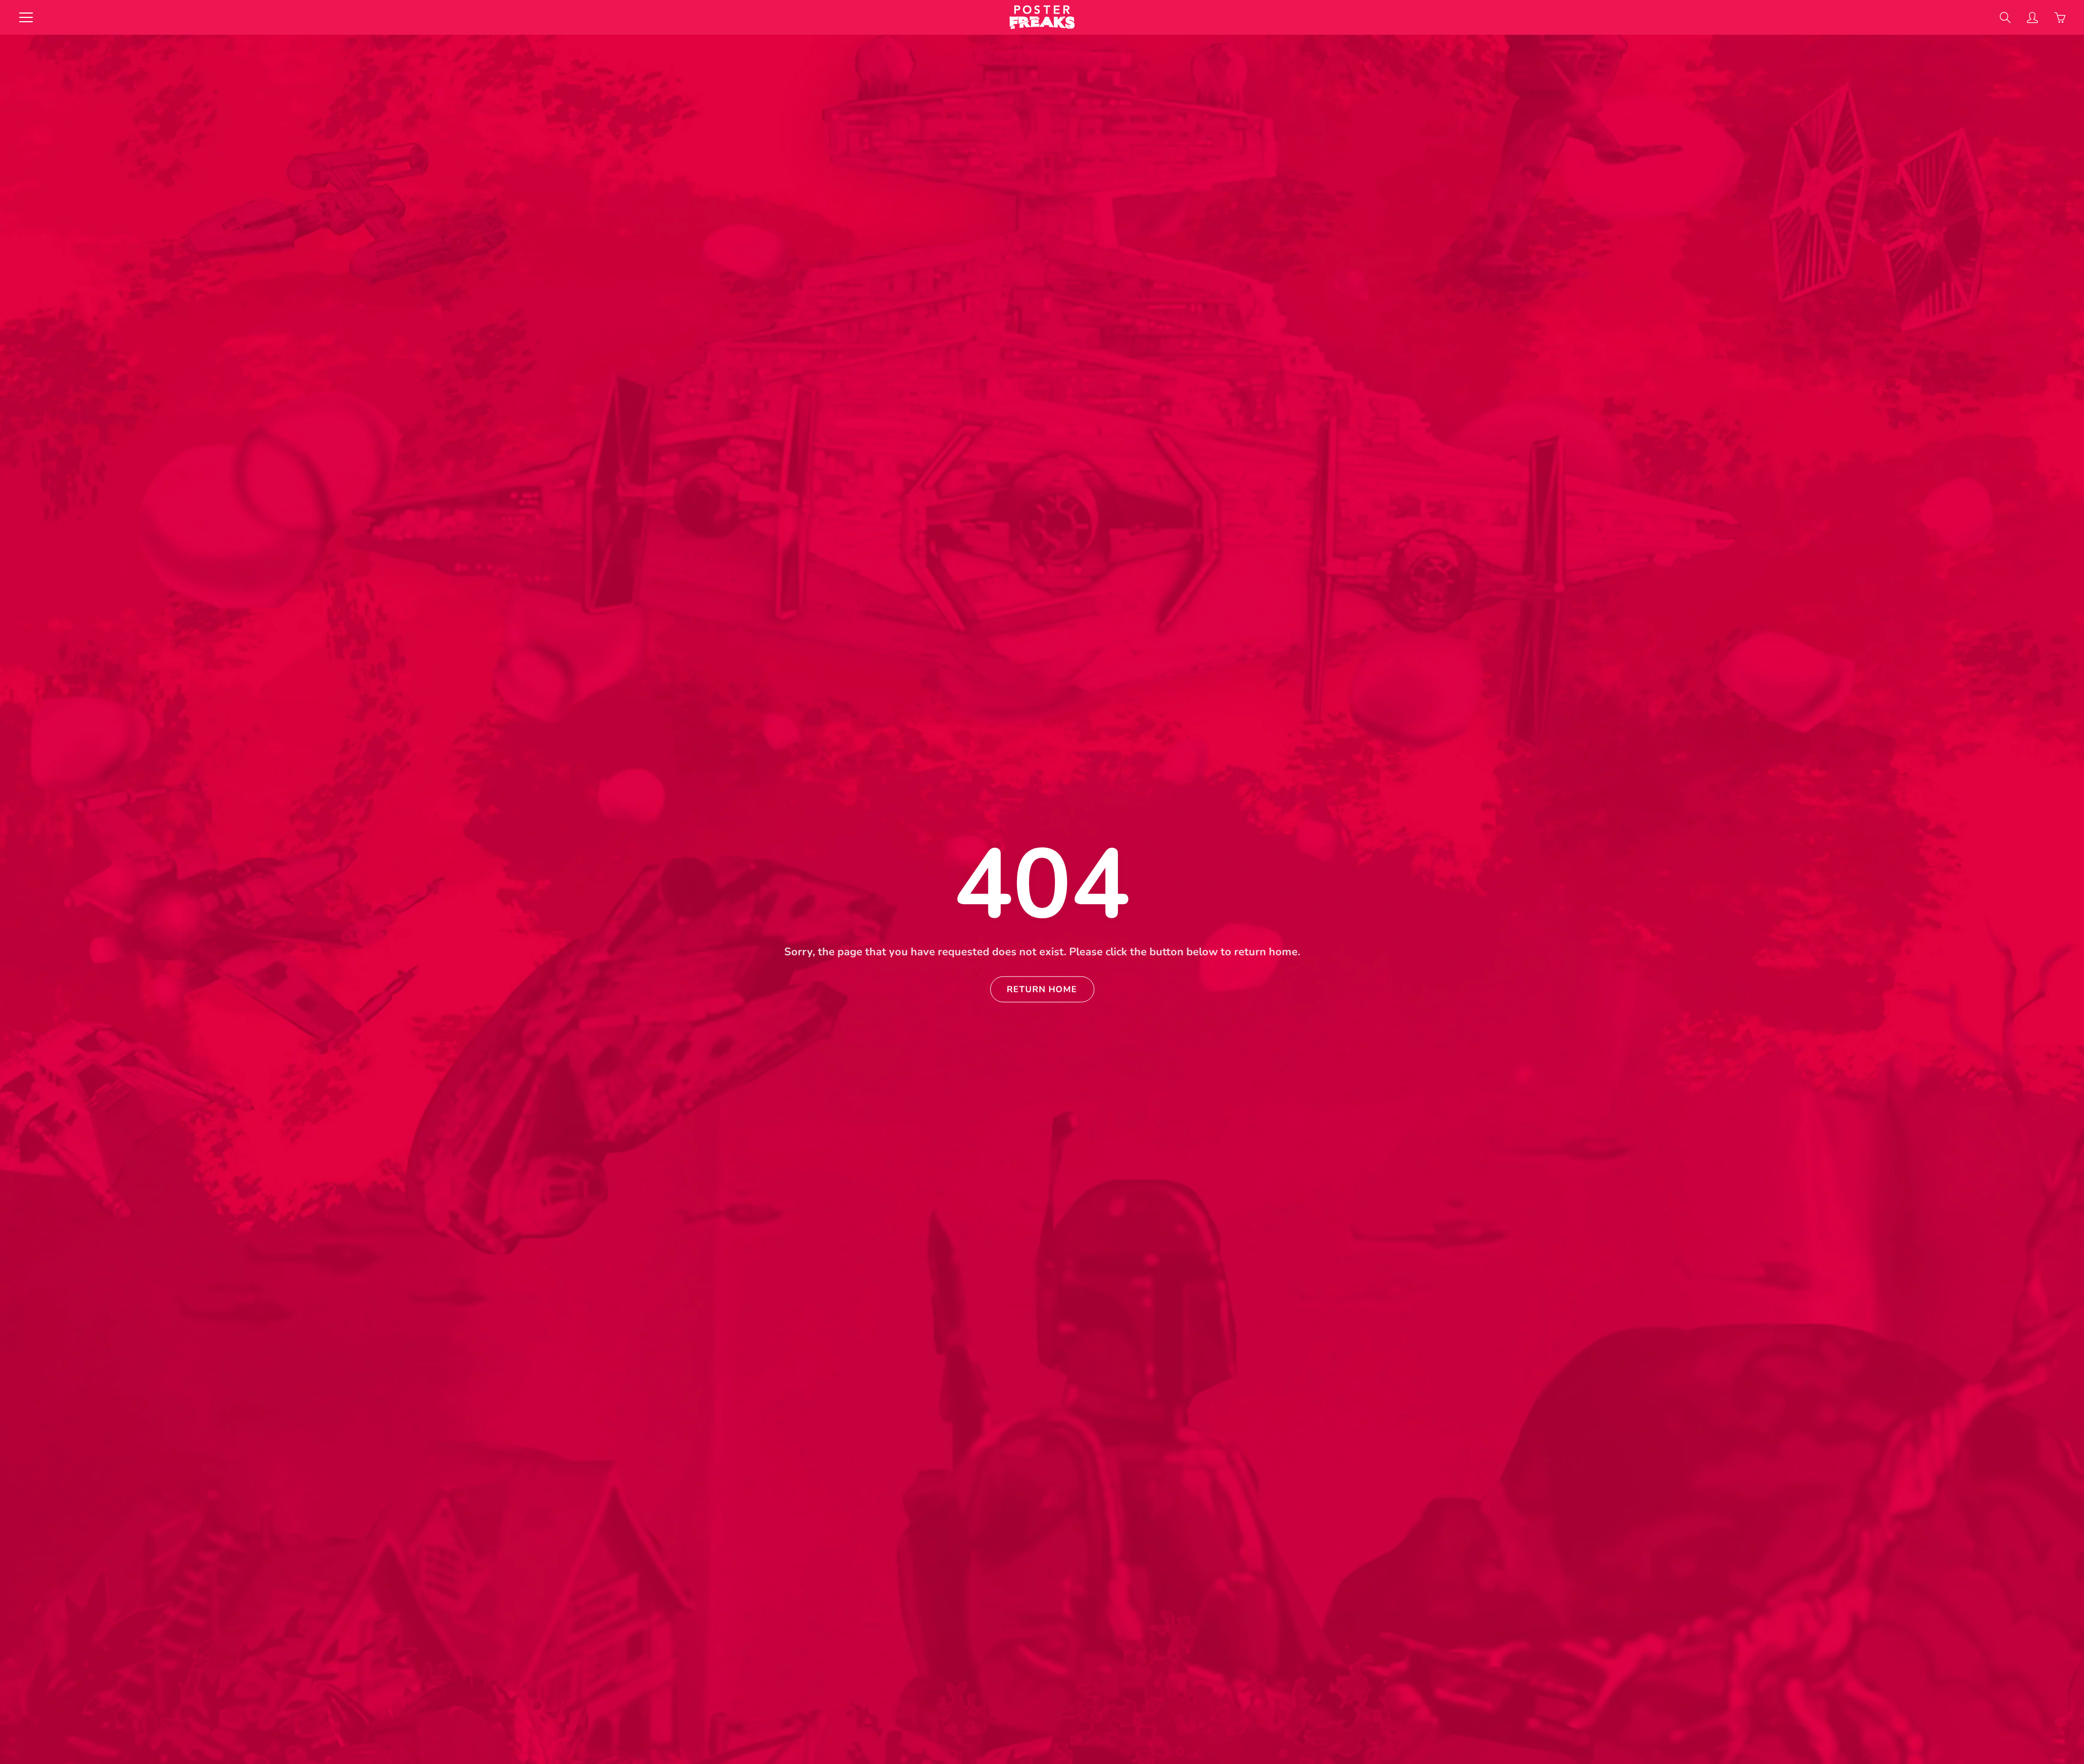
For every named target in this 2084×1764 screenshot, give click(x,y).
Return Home (1042, 989)
